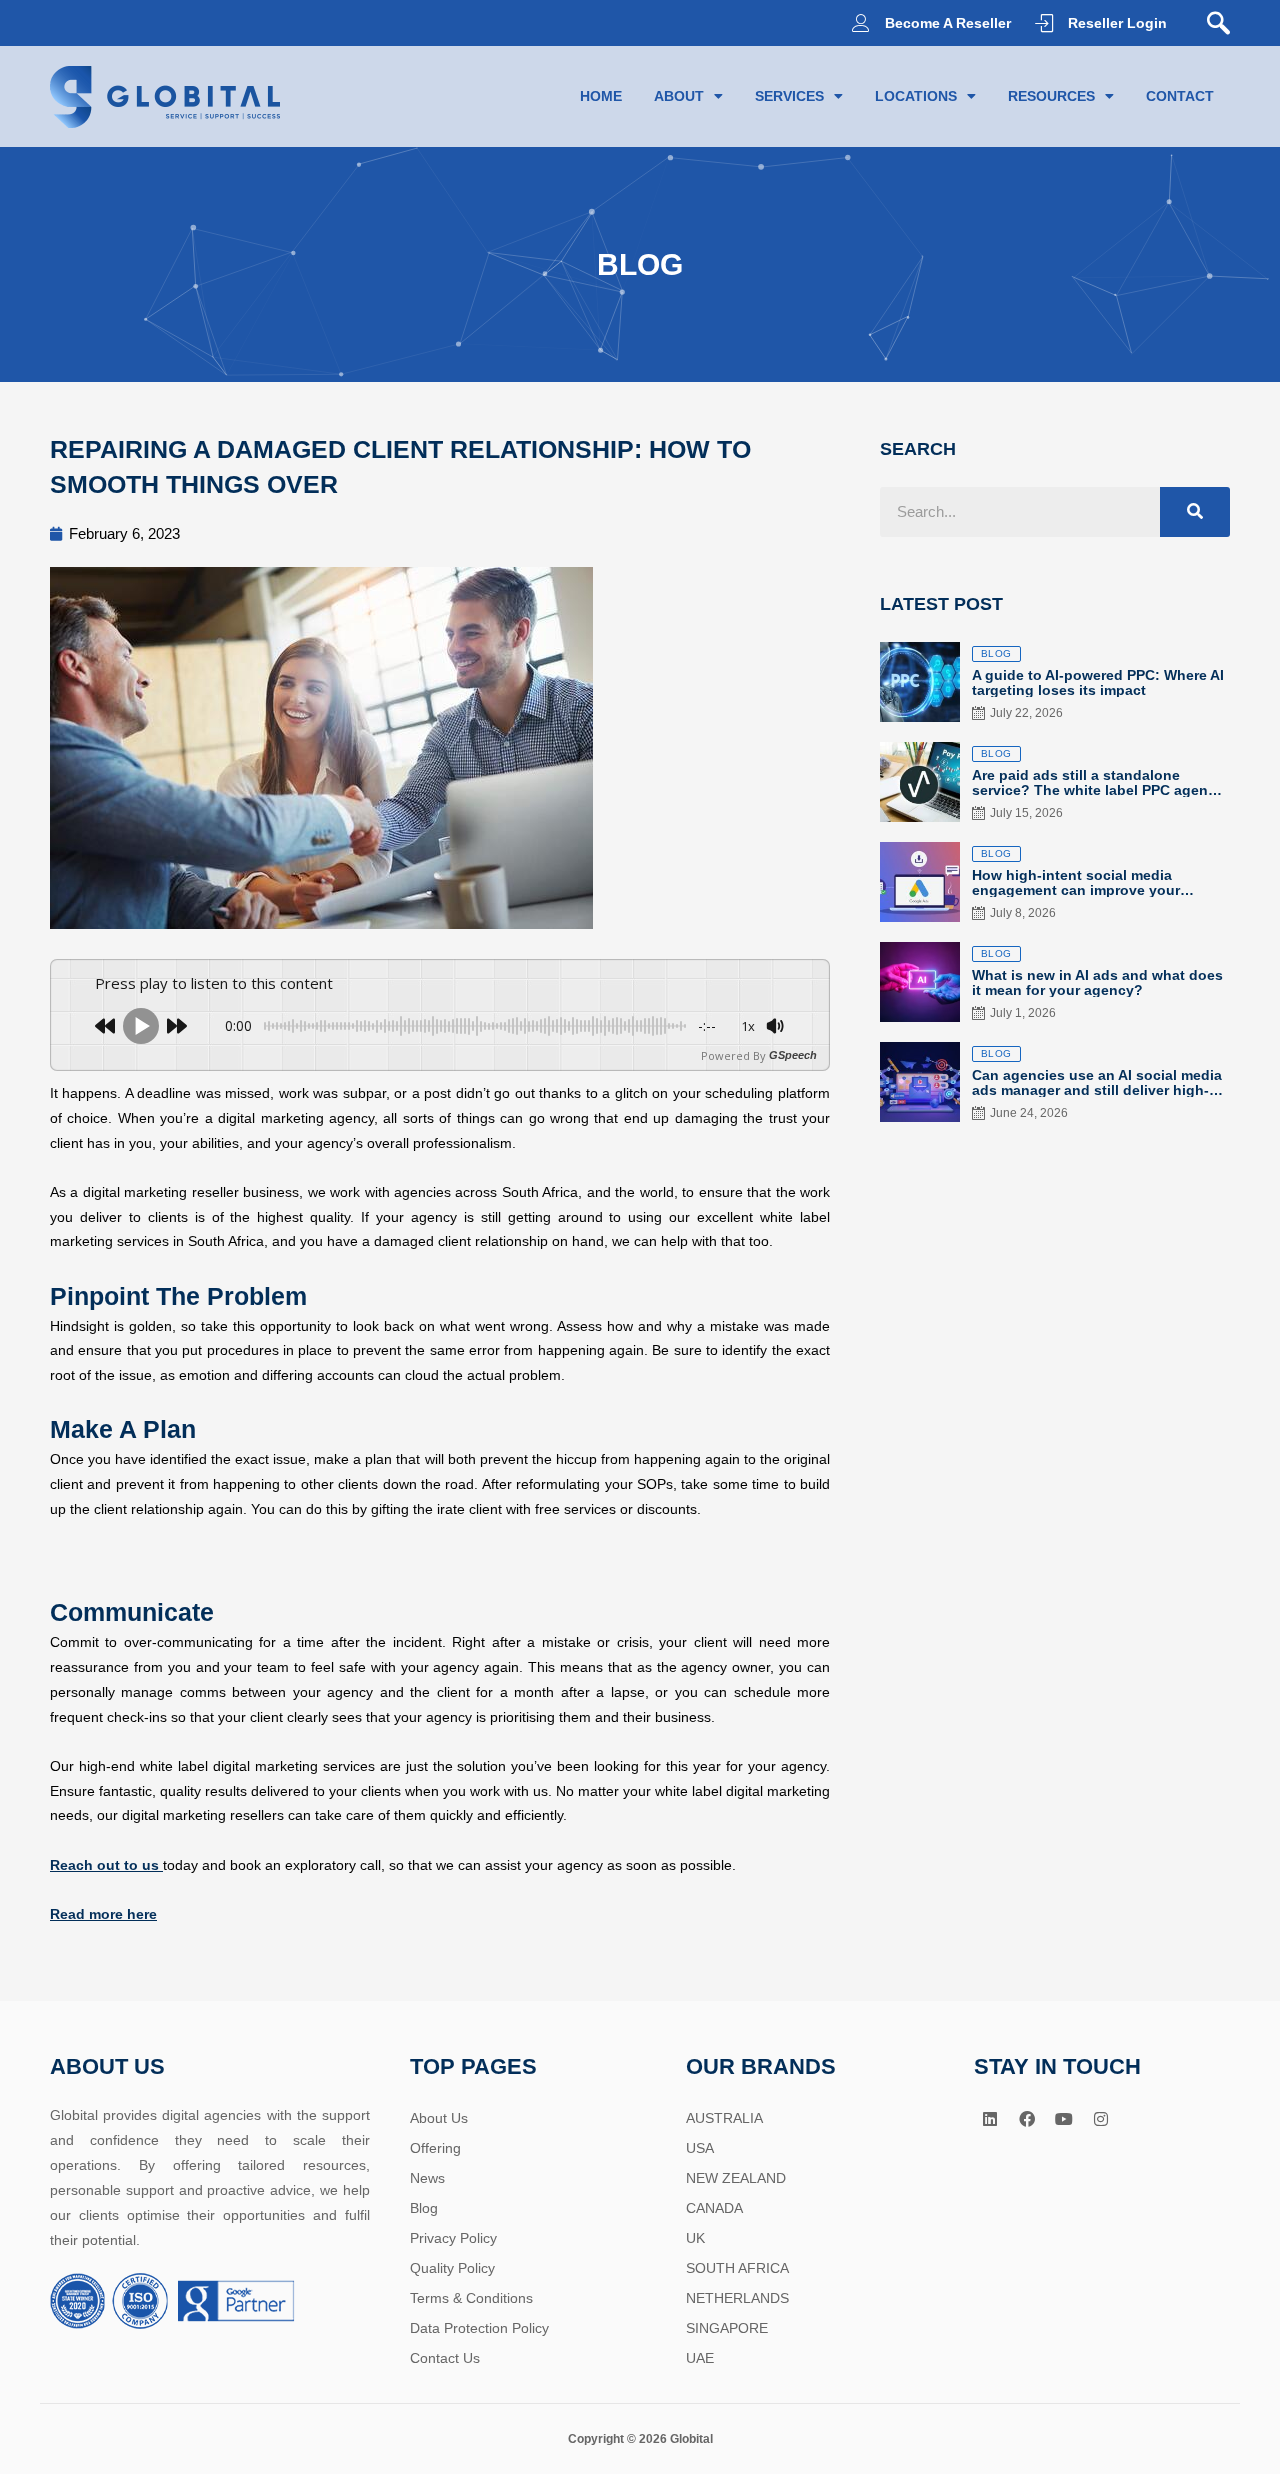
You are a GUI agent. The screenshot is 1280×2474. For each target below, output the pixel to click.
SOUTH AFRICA (737, 2268)
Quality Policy (452, 2268)
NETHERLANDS (737, 2298)
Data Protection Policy (479, 2328)
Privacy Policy (453, 2238)
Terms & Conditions (471, 2298)
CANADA (714, 2208)
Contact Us (445, 2358)
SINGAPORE (727, 2328)
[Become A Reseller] (861, 23)
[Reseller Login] (1044, 23)
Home (601, 96)
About (679, 96)
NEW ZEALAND (736, 2178)
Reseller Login (1117, 23)
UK (695, 2238)
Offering (435, 2148)
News (427, 2178)
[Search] (1195, 512)
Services (789, 96)
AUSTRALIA (724, 2118)
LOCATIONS (916, 96)
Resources (1051, 96)
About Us (439, 2118)
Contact (1180, 96)
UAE (700, 2358)
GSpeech (793, 1055)
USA (700, 2148)
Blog (424, 2208)
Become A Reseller (948, 23)
